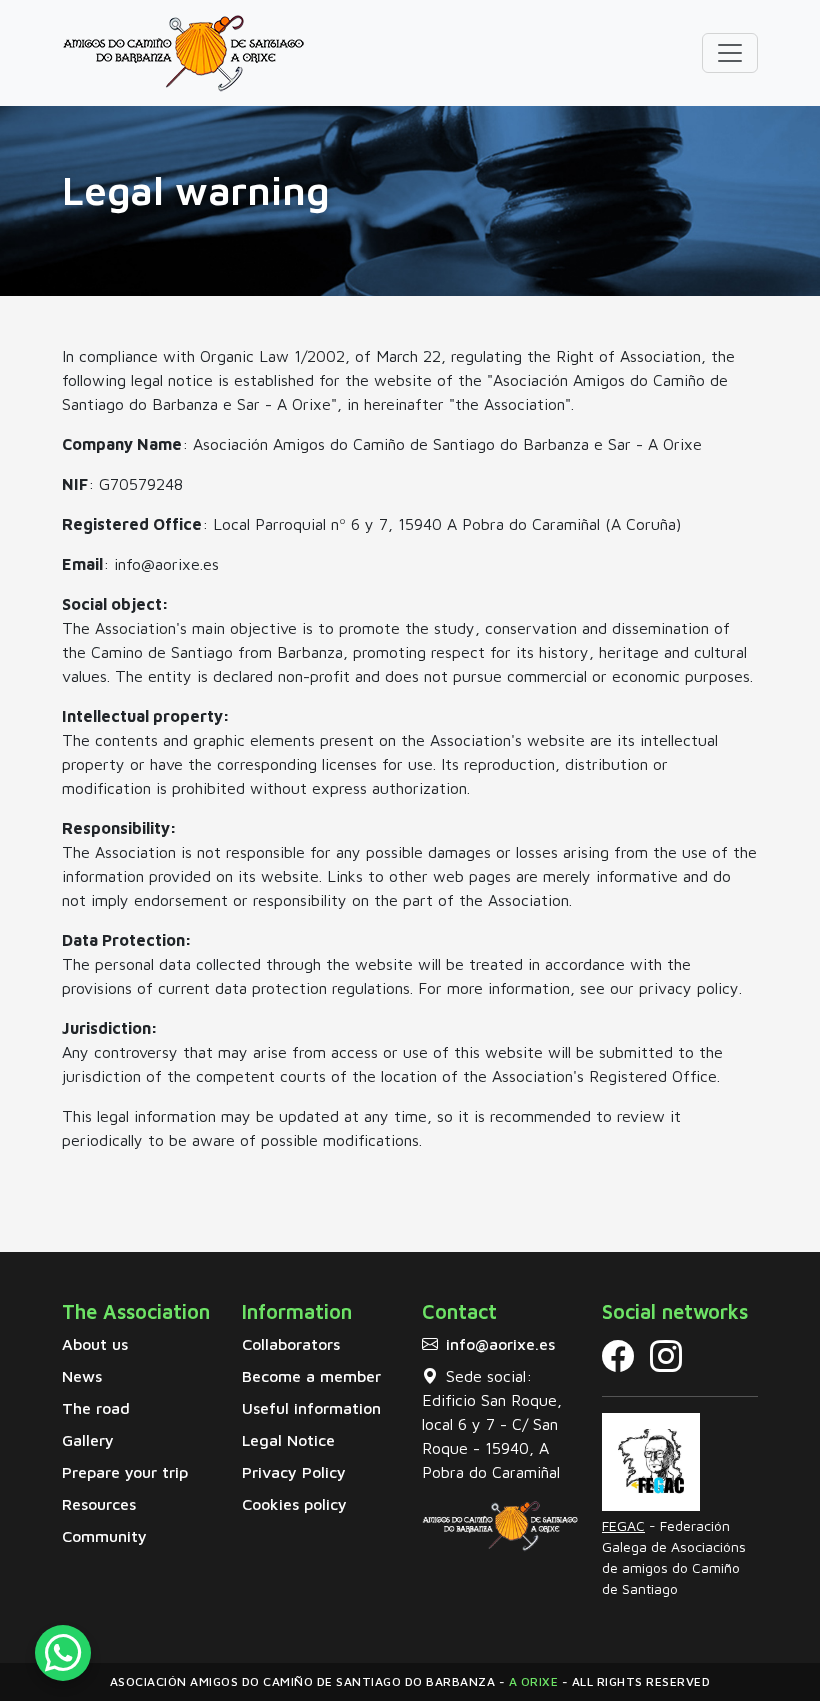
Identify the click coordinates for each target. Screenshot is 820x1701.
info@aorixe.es (500, 1344)
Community (104, 1536)
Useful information (311, 1408)
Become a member (311, 1376)
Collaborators (291, 1344)
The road (96, 1408)
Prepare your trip (125, 1472)
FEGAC (623, 1525)
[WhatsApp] (63, 1660)
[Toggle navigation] (730, 53)
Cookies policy (294, 1504)
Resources (99, 1504)
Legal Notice (288, 1440)
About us (95, 1344)
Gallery (88, 1440)
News (82, 1376)
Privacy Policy (294, 1472)
